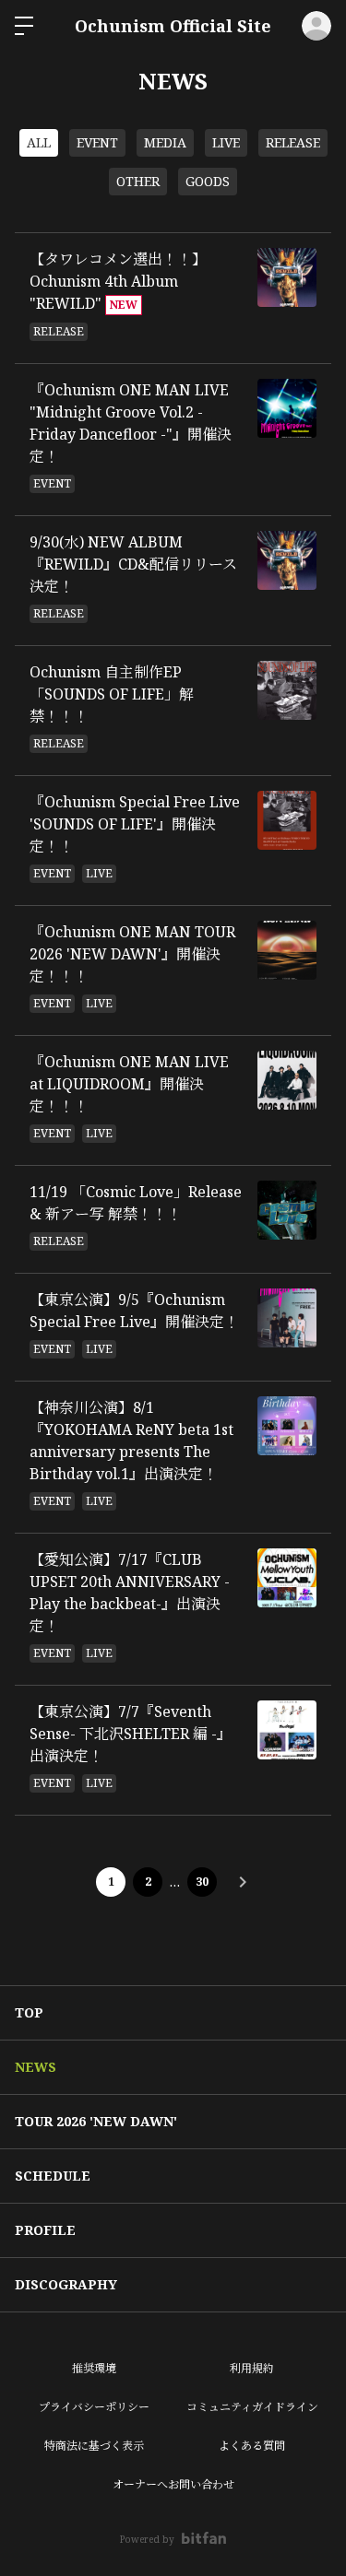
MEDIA (165, 142)
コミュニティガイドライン (252, 2407)
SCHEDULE (53, 2176)
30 (202, 1882)
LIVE (226, 142)
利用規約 (252, 2368)
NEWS (36, 2067)
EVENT (97, 142)
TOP (29, 2012)
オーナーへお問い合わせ (173, 2484)
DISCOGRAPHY (66, 2284)
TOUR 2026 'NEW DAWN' (96, 2121)
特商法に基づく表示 (94, 2446)
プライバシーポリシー (94, 2407)
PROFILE (45, 2230)
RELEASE (293, 142)
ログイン (316, 26)
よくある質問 (252, 2446)
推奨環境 (94, 2368)
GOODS (208, 181)
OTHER (138, 181)
